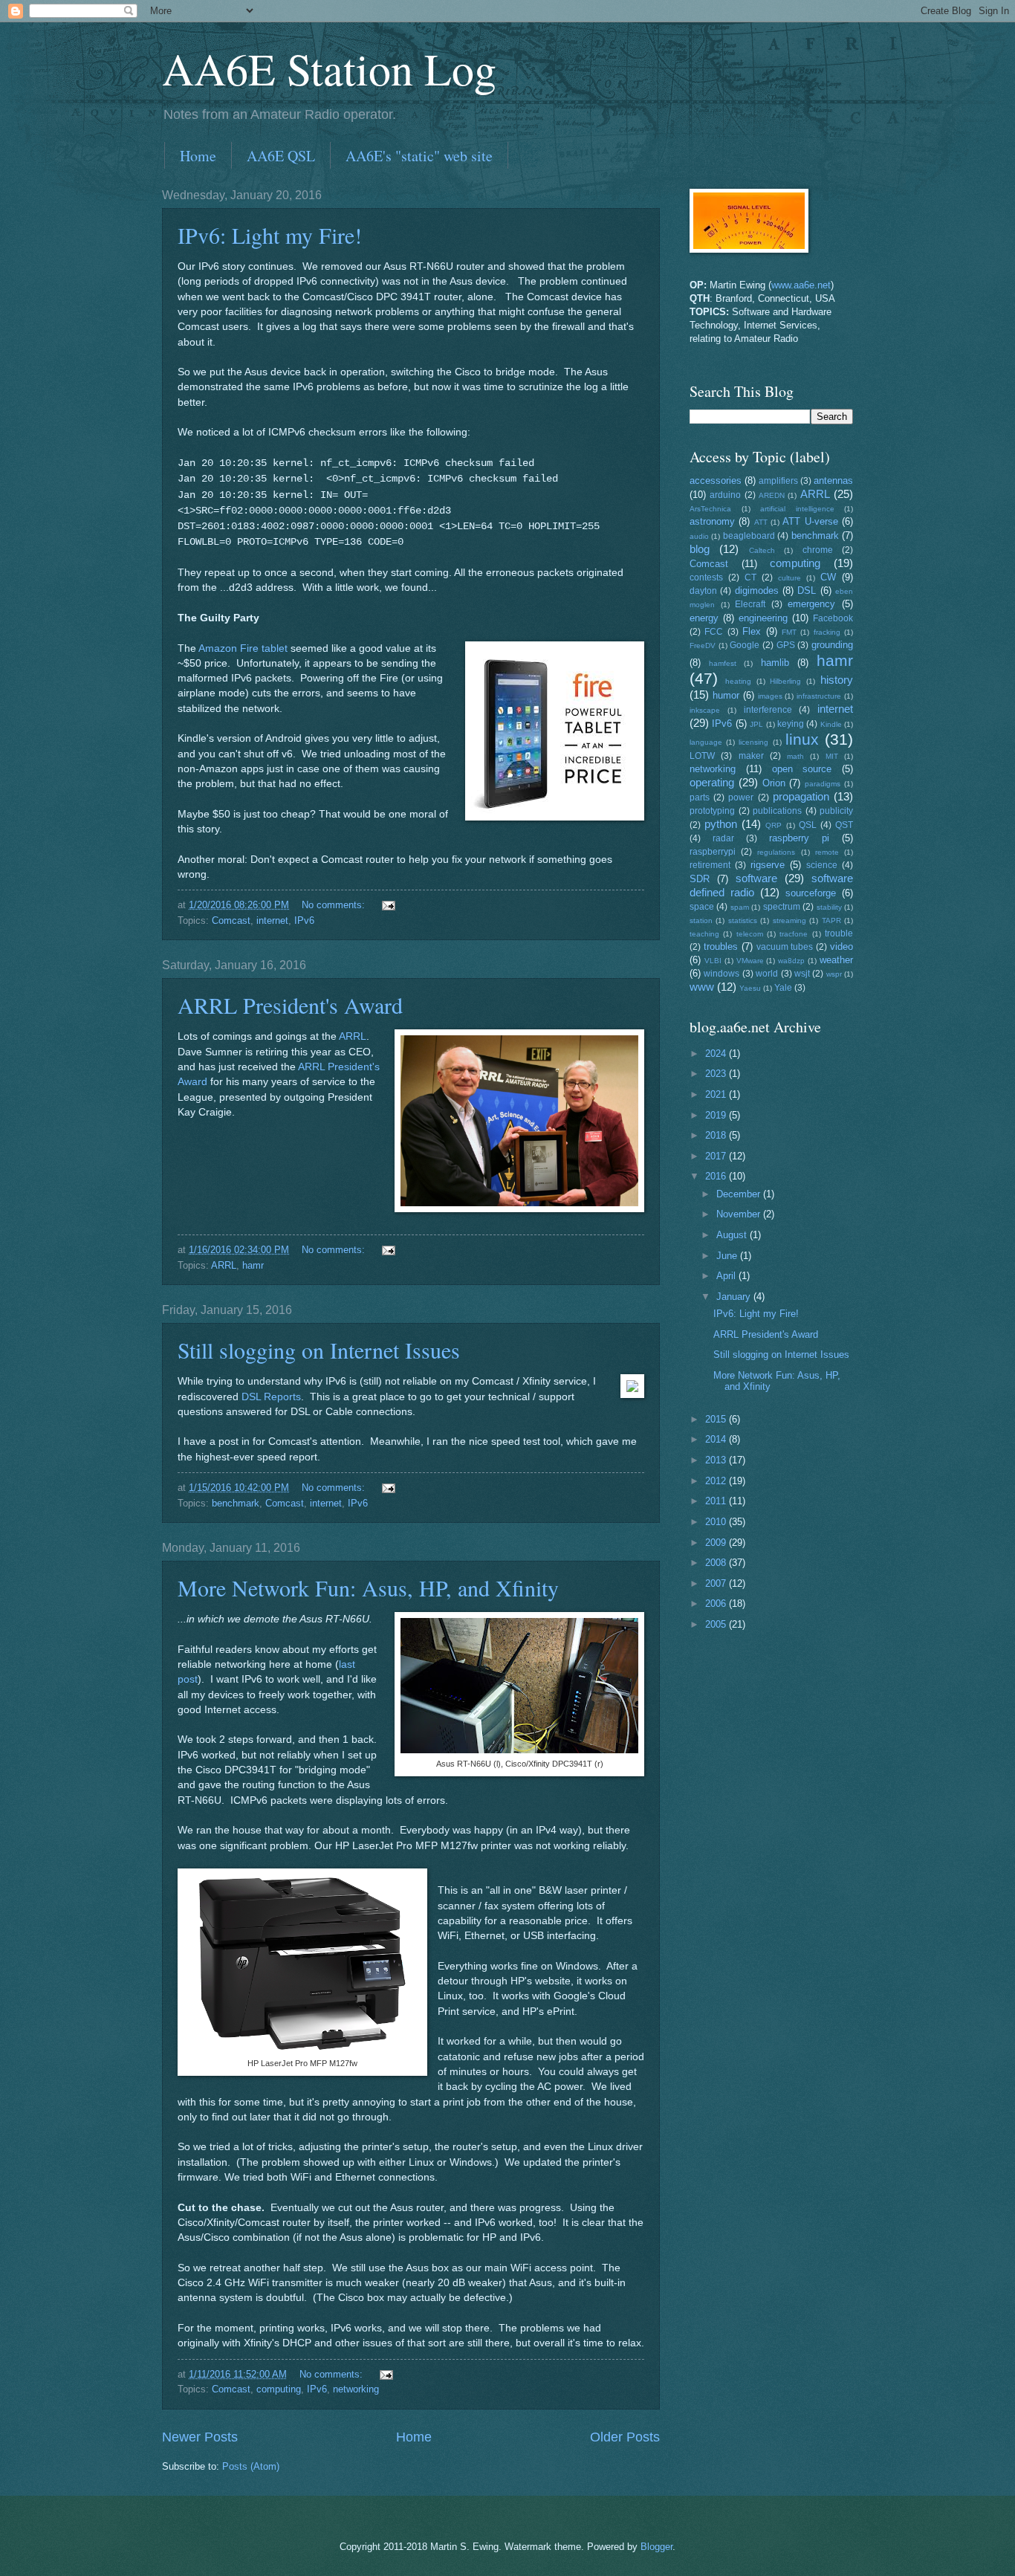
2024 (717, 1054)
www (702, 987)
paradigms (823, 784)
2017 (717, 1156)
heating (738, 681)
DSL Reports (271, 1397)
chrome (818, 550)
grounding (832, 645)
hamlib (775, 663)
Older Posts (625, 2437)
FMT (789, 632)
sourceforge (811, 893)
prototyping (712, 811)
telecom (750, 934)
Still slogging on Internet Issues (319, 1350)
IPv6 (304, 920)
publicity (836, 811)
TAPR (831, 920)
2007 (717, 1583)
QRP (774, 825)
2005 (717, 1624)
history (837, 680)
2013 (717, 1460)
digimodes (757, 590)
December (740, 1194)
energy (704, 618)
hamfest (723, 663)
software (756, 878)
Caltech (762, 550)
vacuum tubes (785, 947)
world (767, 974)
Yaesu (750, 988)
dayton (703, 591)
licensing (753, 742)
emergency (811, 604)
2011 (717, 1501)
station (701, 920)
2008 (717, 1563)
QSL (808, 825)
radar (723, 838)
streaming (789, 920)
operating (712, 782)
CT (750, 577)
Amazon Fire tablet (243, 648)
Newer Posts (200, 2437)
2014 (717, 1439)
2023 (717, 1074)
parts (700, 797)
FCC (714, 632)
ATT (761, 522)
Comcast (231, 920)
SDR (700, 879)
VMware (750, 961)
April (727, 1276)
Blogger (656, 2547)
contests (706, 577)
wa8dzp (791, 961)
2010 (717, 1522)
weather (836, 960)
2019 (717, 1115)
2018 (717, 1135)
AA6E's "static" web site (419, 156)
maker (751, 756)
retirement (710, 865)
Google (745, 645)
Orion (774, 783)
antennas (833, 480)
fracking (827, 632)
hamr (253, 1265)
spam (740, 907)
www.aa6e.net (801, 285)
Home (198, 156)
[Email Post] (388, 905)
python (721, 824)
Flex (752, 631)
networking (356, 2389)
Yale (783, 988)
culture (789, 578)
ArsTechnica (710, 509)
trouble (839, 933)
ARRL (353, 1036)
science (822, 865)
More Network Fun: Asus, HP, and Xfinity (368, 1588)
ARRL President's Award (290, 1005)
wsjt (802, 974)
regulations (776, 852)
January (735, 1297)
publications (777, 811)
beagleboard (749, 536)
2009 (717, 1543)
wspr (834, 974)
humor (726, 695)
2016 (717, 1176)
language (706, 742)
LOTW (702, 756)
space (702, 907)
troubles (721, 946)
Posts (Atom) (251, 2466)
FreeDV (703, 645)
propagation (801, 796)
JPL (756, 724)
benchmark (236, 1503)
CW (828, 577)
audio (699, 536)
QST (844, 825)
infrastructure (819, 696)
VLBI (713, 961)
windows (721, 974)
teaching (704, 934)
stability (829, 907)
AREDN (772, 495)
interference (768, 710)
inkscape (705, 710)
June (728, 1256)
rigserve (768, 865)
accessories (716, 480)
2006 (717, 1603)
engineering (763, 618)
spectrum (782, 907)
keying (791, 724)
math (795, 756)
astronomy (712, 521)
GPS (786, 645)
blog (700, 549)
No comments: (335, 905)
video (841, 946)
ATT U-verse (810, 521)
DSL (807, 590)
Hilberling (785, 681)
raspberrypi (713, 852)
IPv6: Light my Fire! (270, 235)
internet (272, 920)
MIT (832, 756)
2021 (717, 1094)
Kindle (831, 724)
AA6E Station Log (329, 68)
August (733, 1235)
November (740, 1214)
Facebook (833, 618)
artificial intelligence (797, 509)
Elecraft (750, 604)
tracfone (794, 934)
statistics (743, 920)
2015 (717, 1419)
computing (279, 2389)
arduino (725, 495)
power (741, 797)
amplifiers (778, 481)
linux (802, 739)
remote (827, 852)
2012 (717, 1481)
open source (802, 769)
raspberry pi (799, 838)
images (770, 696)
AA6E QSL (281, 156)
